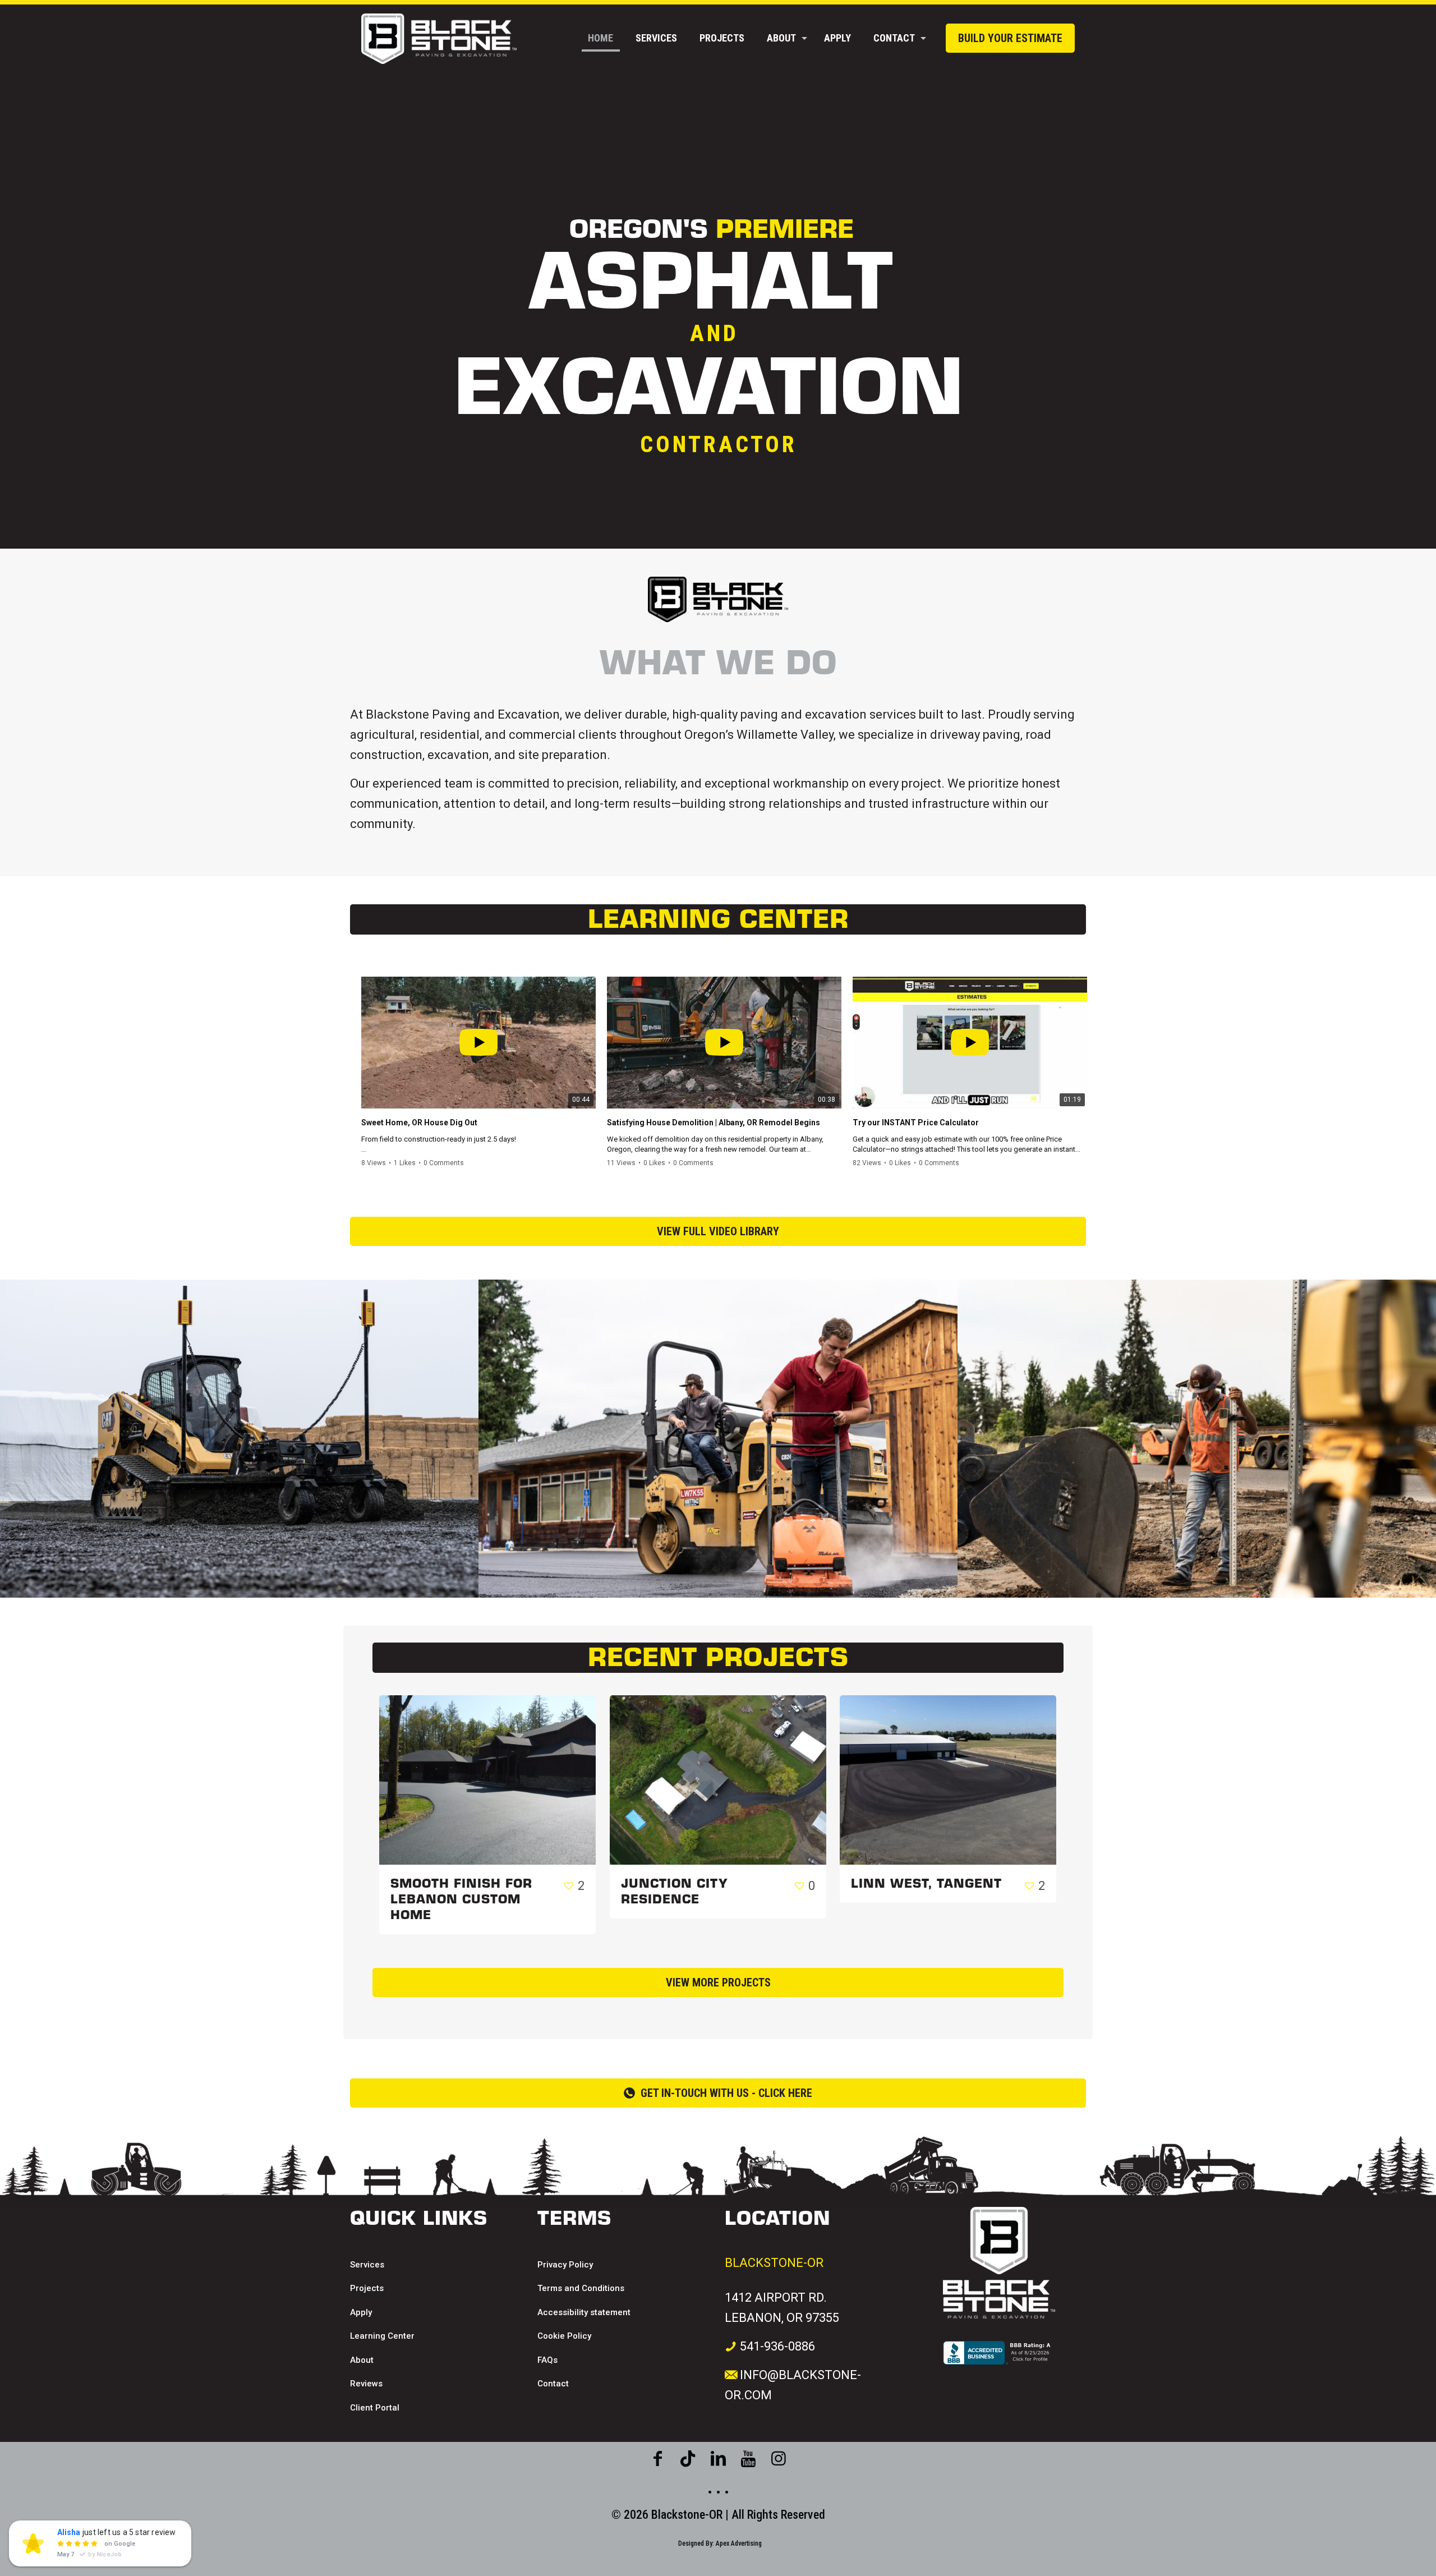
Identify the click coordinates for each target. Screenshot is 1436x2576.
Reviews (366, 2384)
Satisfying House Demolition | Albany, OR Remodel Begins (714, 1123)
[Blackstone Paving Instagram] (748, 2459)
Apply (361, 2312)
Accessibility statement (584, 2312)
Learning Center (382, 2336)
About (362, 2360)
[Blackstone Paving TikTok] (688, 2459)
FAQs (547, 2360)
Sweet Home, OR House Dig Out (419, 1123)
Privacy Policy (565, 2265)
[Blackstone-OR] (439, 38)
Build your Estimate (1010, 38)
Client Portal (375, 2408)
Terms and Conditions (581, 2288)
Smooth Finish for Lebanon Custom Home (461, 1899)
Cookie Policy (564, 2336)
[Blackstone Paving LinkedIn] (718, 2459)
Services (367, 2265)
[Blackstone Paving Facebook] (657, 2459)
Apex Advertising (739, 2543)
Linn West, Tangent (926, 1884)
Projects (367, 2288)
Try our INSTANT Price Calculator (916, 1123)
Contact (553, 2384)
